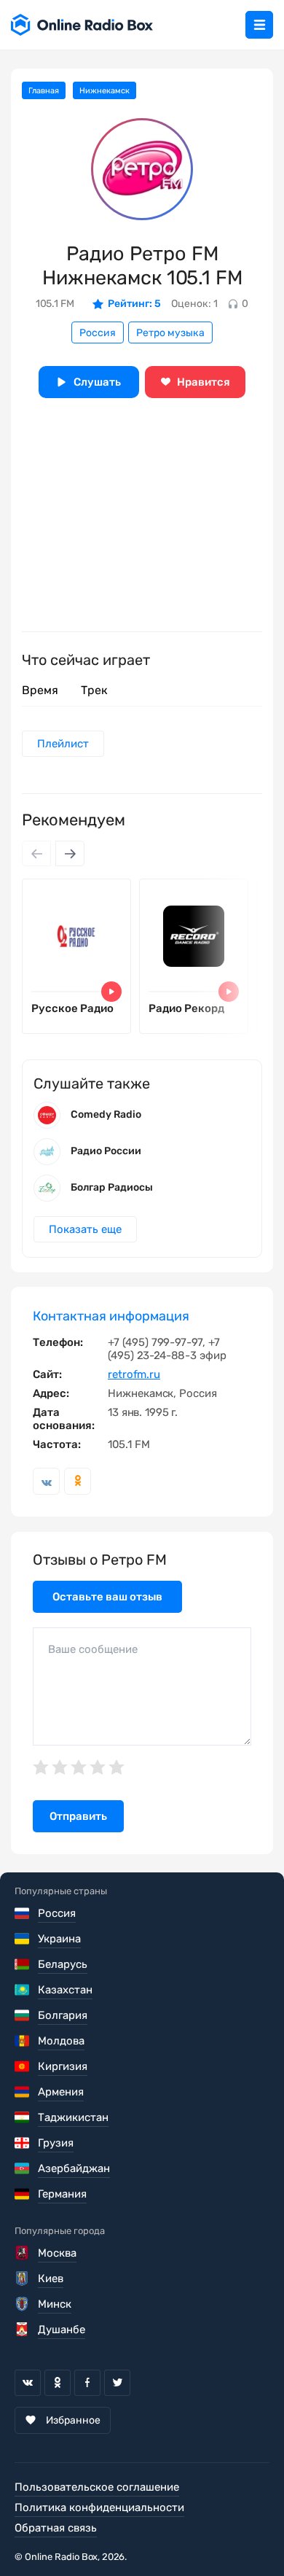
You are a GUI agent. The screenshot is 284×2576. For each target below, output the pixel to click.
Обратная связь (56, 2528)
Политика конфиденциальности (99, 2507)
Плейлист (63, 744)
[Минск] (23, 2304)
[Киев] (23, 2279)
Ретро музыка (170, 333)
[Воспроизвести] (111, 992)
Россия (98, 333)
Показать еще (85, 1229)
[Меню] (259, 25)
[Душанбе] (23, 2330)
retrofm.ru (134, 1374)
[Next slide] (70, 853)
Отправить (78, 1816)
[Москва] (23, 2253)
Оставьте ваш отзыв (107, 1597)
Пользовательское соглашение (97, 2487)
